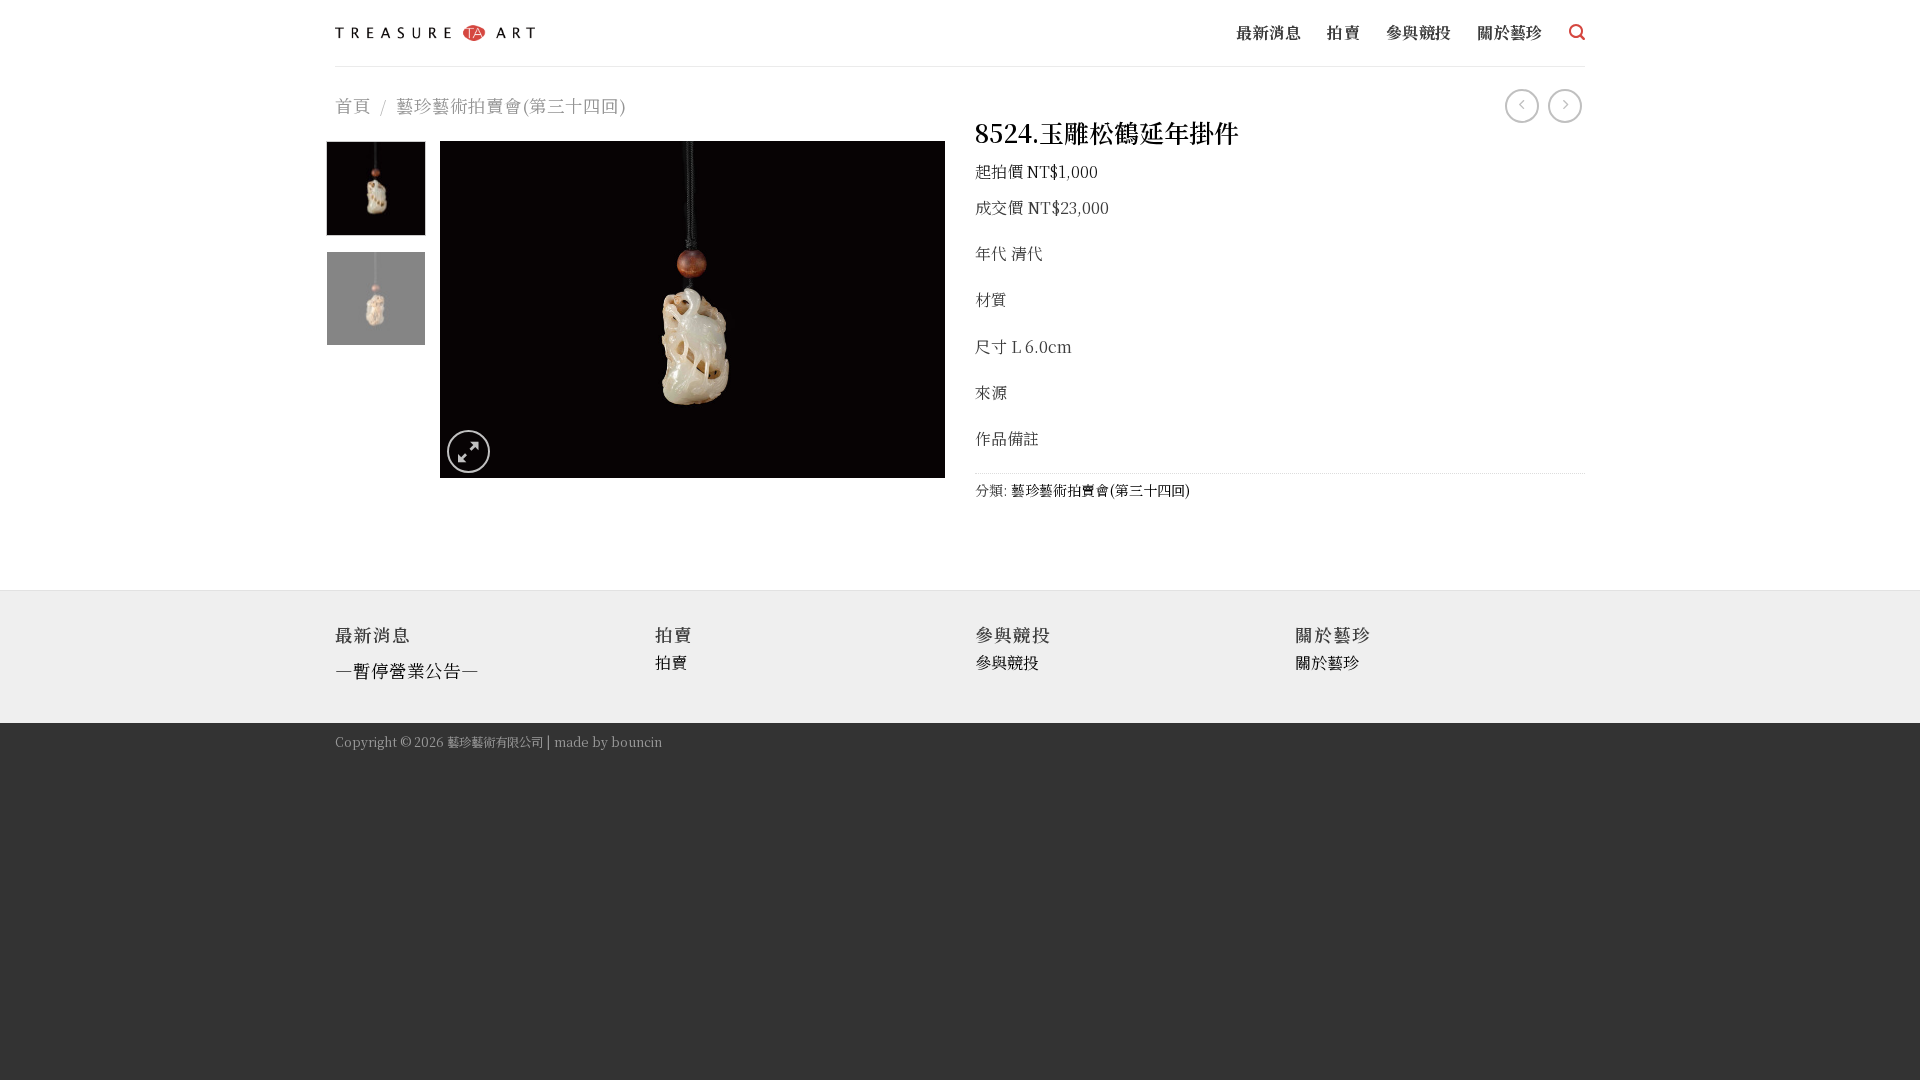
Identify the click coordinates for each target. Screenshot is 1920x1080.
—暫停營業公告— (407, 670)
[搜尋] (1577, 32)
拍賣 (1343, 32)
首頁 (353, 105)
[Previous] (475, 309)
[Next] (910, 309)
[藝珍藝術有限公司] (435, 32)
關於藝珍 (1509, 32)
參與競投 (1418, 32)
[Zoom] (468, 451)
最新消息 (1268, 32)
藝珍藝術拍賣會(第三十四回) (511, 105)
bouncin (636, 742)
